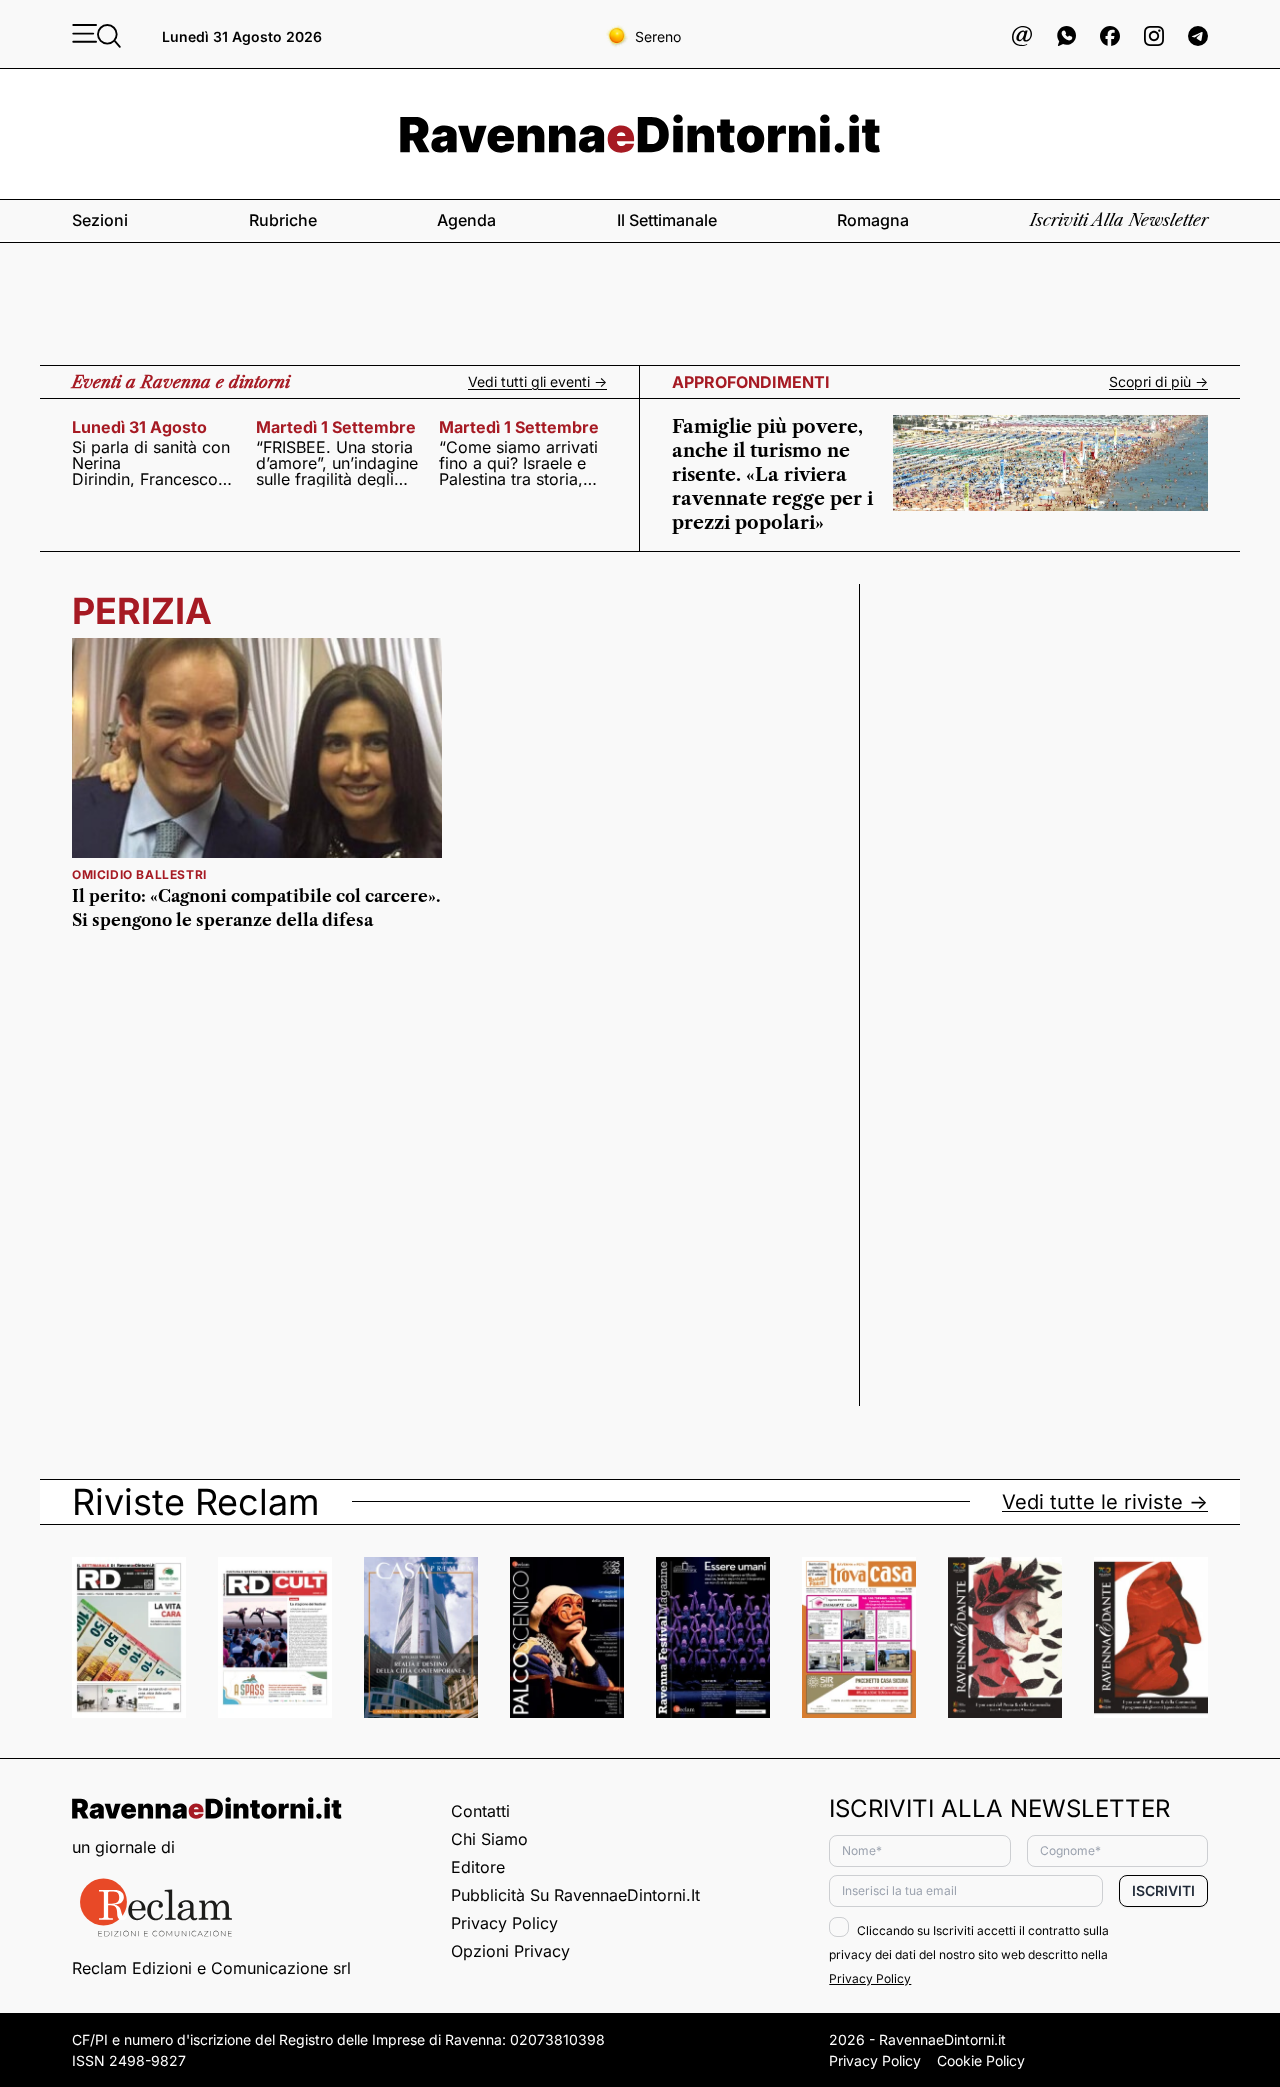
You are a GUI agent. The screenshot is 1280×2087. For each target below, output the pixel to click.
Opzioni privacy (510, 1951)
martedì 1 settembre (336, 427)
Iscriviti (1163, 1890)
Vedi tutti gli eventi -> (537, 382)
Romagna (873, 220)
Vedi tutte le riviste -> (1105, 1502)
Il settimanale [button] (667, 220)
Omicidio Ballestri (139, 874)
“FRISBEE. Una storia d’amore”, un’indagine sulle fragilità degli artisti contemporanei (337, 463)
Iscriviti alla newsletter (1119, 220)
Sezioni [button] (100, 220)
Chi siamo (489, 1839)
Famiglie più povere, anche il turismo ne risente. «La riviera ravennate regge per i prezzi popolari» (772, 475)
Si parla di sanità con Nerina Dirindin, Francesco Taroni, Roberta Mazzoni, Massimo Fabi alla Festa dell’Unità (151, 463)
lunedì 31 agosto (139, 427)
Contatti (480, 1811)
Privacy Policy (504, 1923)
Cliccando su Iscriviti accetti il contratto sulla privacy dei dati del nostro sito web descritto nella (969, 1954)
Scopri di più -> (1158, 382)
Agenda (466, 220)
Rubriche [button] (283, 220)
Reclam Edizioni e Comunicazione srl (211, 1968)
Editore (478, 1867)
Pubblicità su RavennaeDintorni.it (575, 1895)
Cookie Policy (981, 2060)
